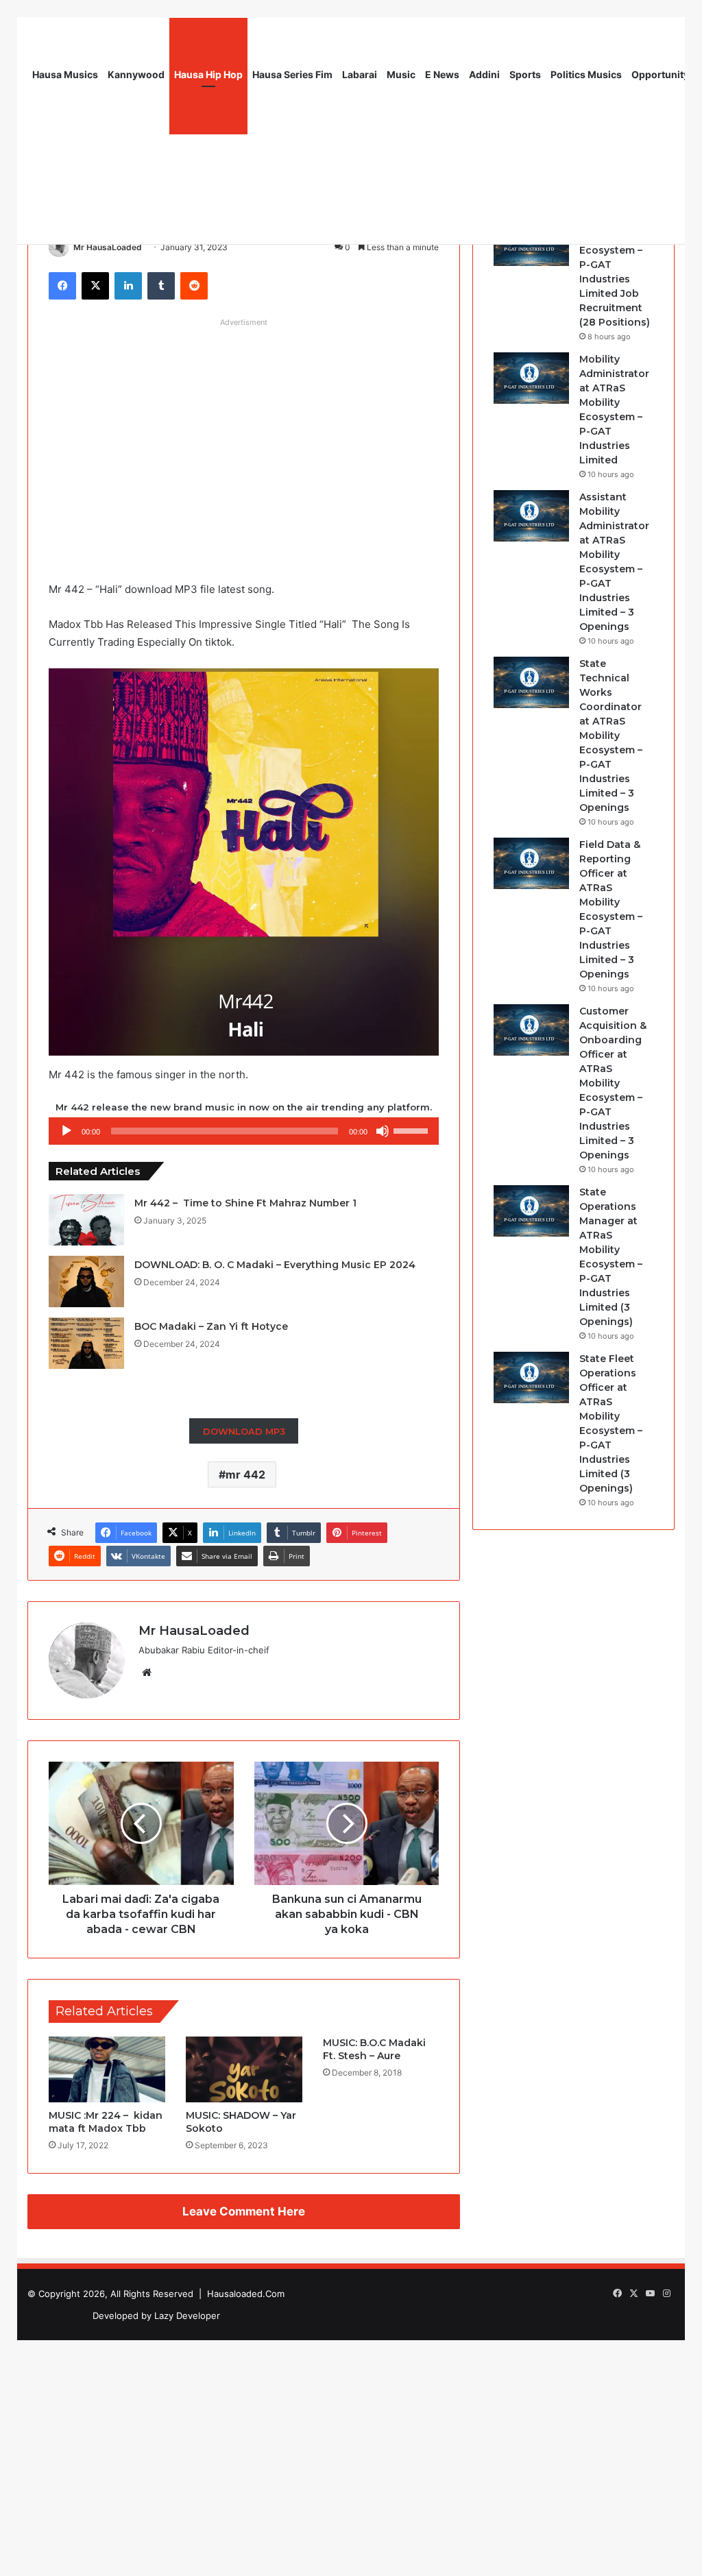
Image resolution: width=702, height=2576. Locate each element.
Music (401, 74)
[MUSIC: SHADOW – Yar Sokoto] (244, 2069)
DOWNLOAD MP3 (244, 1431)
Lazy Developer (187, 2316)
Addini (484, 74)
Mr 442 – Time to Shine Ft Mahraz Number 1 (245, 1203)
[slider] (413, 1130)
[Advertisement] (244, 429)
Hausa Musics (65, 74)
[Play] (66, 1131)
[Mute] (383, 1131)
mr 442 (245, 1474)
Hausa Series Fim (292, 74)
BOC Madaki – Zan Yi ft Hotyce (211, 1326)
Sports (525, 74)
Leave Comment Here (244, 2211)
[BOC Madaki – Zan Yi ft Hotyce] (86, 1343)
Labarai (360, 74)
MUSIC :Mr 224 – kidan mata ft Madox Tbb (106, 2122)
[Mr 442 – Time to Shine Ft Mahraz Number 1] (86, 1220)
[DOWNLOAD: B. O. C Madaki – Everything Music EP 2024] (86, 1281)
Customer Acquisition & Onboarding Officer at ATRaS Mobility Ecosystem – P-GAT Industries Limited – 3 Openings (613, 1083)
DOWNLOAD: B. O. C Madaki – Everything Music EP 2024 (275, 1265)
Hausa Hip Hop (208, 74)
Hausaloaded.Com (246, 2294)
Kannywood (136, 74)
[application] (244, 1131)
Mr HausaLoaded (108, 247)
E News (442, 74)
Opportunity (660, 74)
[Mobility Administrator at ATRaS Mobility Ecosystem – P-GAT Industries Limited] (531, 378)
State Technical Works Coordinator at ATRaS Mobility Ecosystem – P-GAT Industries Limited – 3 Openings (611, 736)
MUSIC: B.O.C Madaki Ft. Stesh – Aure (374, 2049)
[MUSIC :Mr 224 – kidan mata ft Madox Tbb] (107, 2069)
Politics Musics (586, 74)
